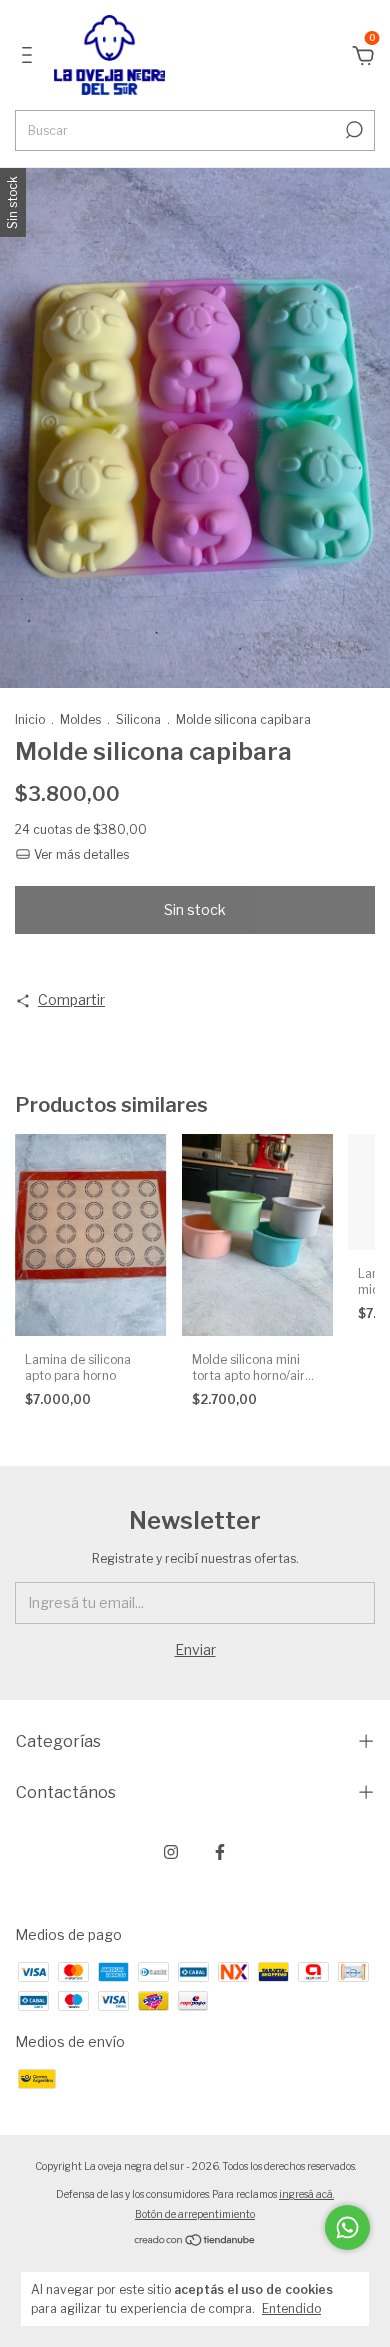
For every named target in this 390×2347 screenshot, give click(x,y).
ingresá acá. (306, 2194)
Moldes (80, 719)
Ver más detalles (80, 854)
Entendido (291, 2308)
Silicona (138, 719)
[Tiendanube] (195, 2241)
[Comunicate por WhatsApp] (347, 2227)
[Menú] (30, 57)
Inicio (30, 719)
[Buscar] (352, 130)
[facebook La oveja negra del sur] (220, 1852)
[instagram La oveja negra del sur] (171, 1852)
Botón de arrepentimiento (195, 2214)
